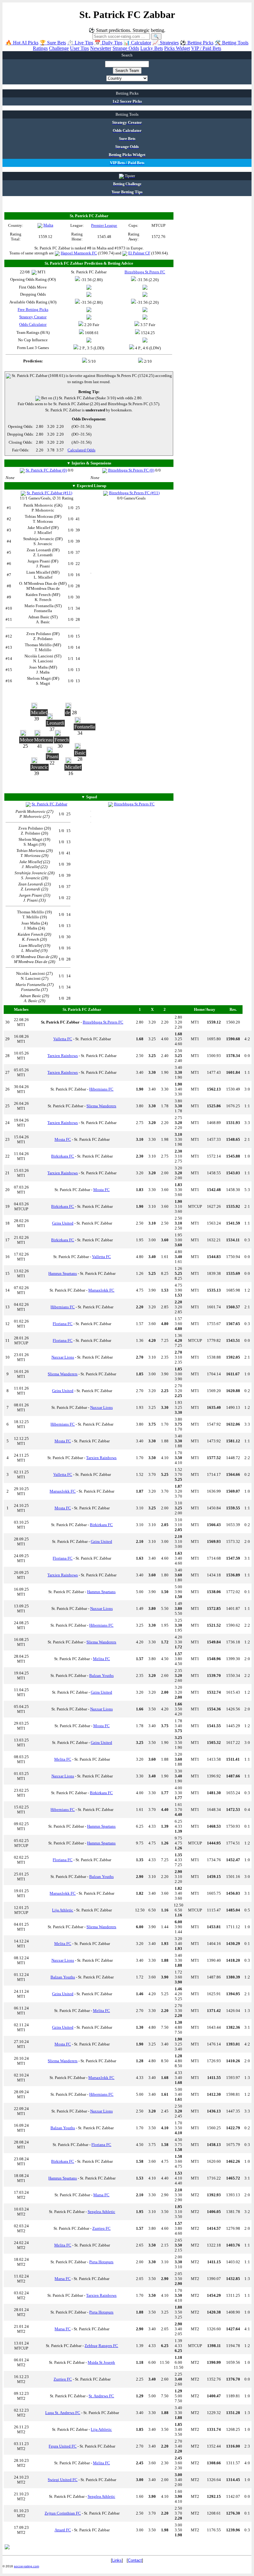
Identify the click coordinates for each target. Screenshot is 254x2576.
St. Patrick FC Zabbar (49, 804)
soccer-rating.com (26, 2566)
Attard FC (63, 2530)
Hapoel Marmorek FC (79, 253)
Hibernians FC (101, 1089)
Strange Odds (126, 48)
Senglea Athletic (101, 2212)
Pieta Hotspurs (101, 2262)
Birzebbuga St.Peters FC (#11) (134, 493)
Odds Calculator (33, 324)
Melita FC (101, 1659)
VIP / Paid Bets (206, 48)
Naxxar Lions (63, 1357)
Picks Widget (177, 48)
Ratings (40, 48)
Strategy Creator (33, 317)
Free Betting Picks (33, 309)
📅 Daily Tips (108, 43)
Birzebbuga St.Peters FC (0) (131, 470)
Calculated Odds (81, 450)
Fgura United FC (63, 2446)
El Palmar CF (139, 253)
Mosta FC (63, 1139)
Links (117, 2560)
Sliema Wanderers (101, 1106)
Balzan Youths (101, 1676)
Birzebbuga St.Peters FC (134, 804)
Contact (135, 2560)
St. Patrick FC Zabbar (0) (46, 470)
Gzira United (63, 1223)
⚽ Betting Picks (197, 43)
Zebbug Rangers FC (101, 2346)
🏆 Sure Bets (53, 43)
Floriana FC (63, 1324)
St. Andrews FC (101, 2396)
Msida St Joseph (101, 2362)
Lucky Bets (152, 48)
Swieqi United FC (63, 2480)
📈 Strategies (166, 43)
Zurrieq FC (101, 2228)
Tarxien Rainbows (63, 1056)
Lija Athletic (63, 1910)
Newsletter (101, 48)
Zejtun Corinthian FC (63, 2513)
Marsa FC (101, 2195)
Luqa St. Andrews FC (63, 2413)
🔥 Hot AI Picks (22, 43)
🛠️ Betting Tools (232, 43)
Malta (48, 225)
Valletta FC (63, 1039)
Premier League (104, 225)
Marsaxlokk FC (101, 1290)
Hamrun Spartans (63, 1273)
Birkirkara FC (63, 1156)
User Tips (79, 48)
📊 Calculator (137, 43)
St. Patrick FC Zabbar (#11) (49, 493)
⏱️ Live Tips (80, 43)
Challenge (59, 48)
